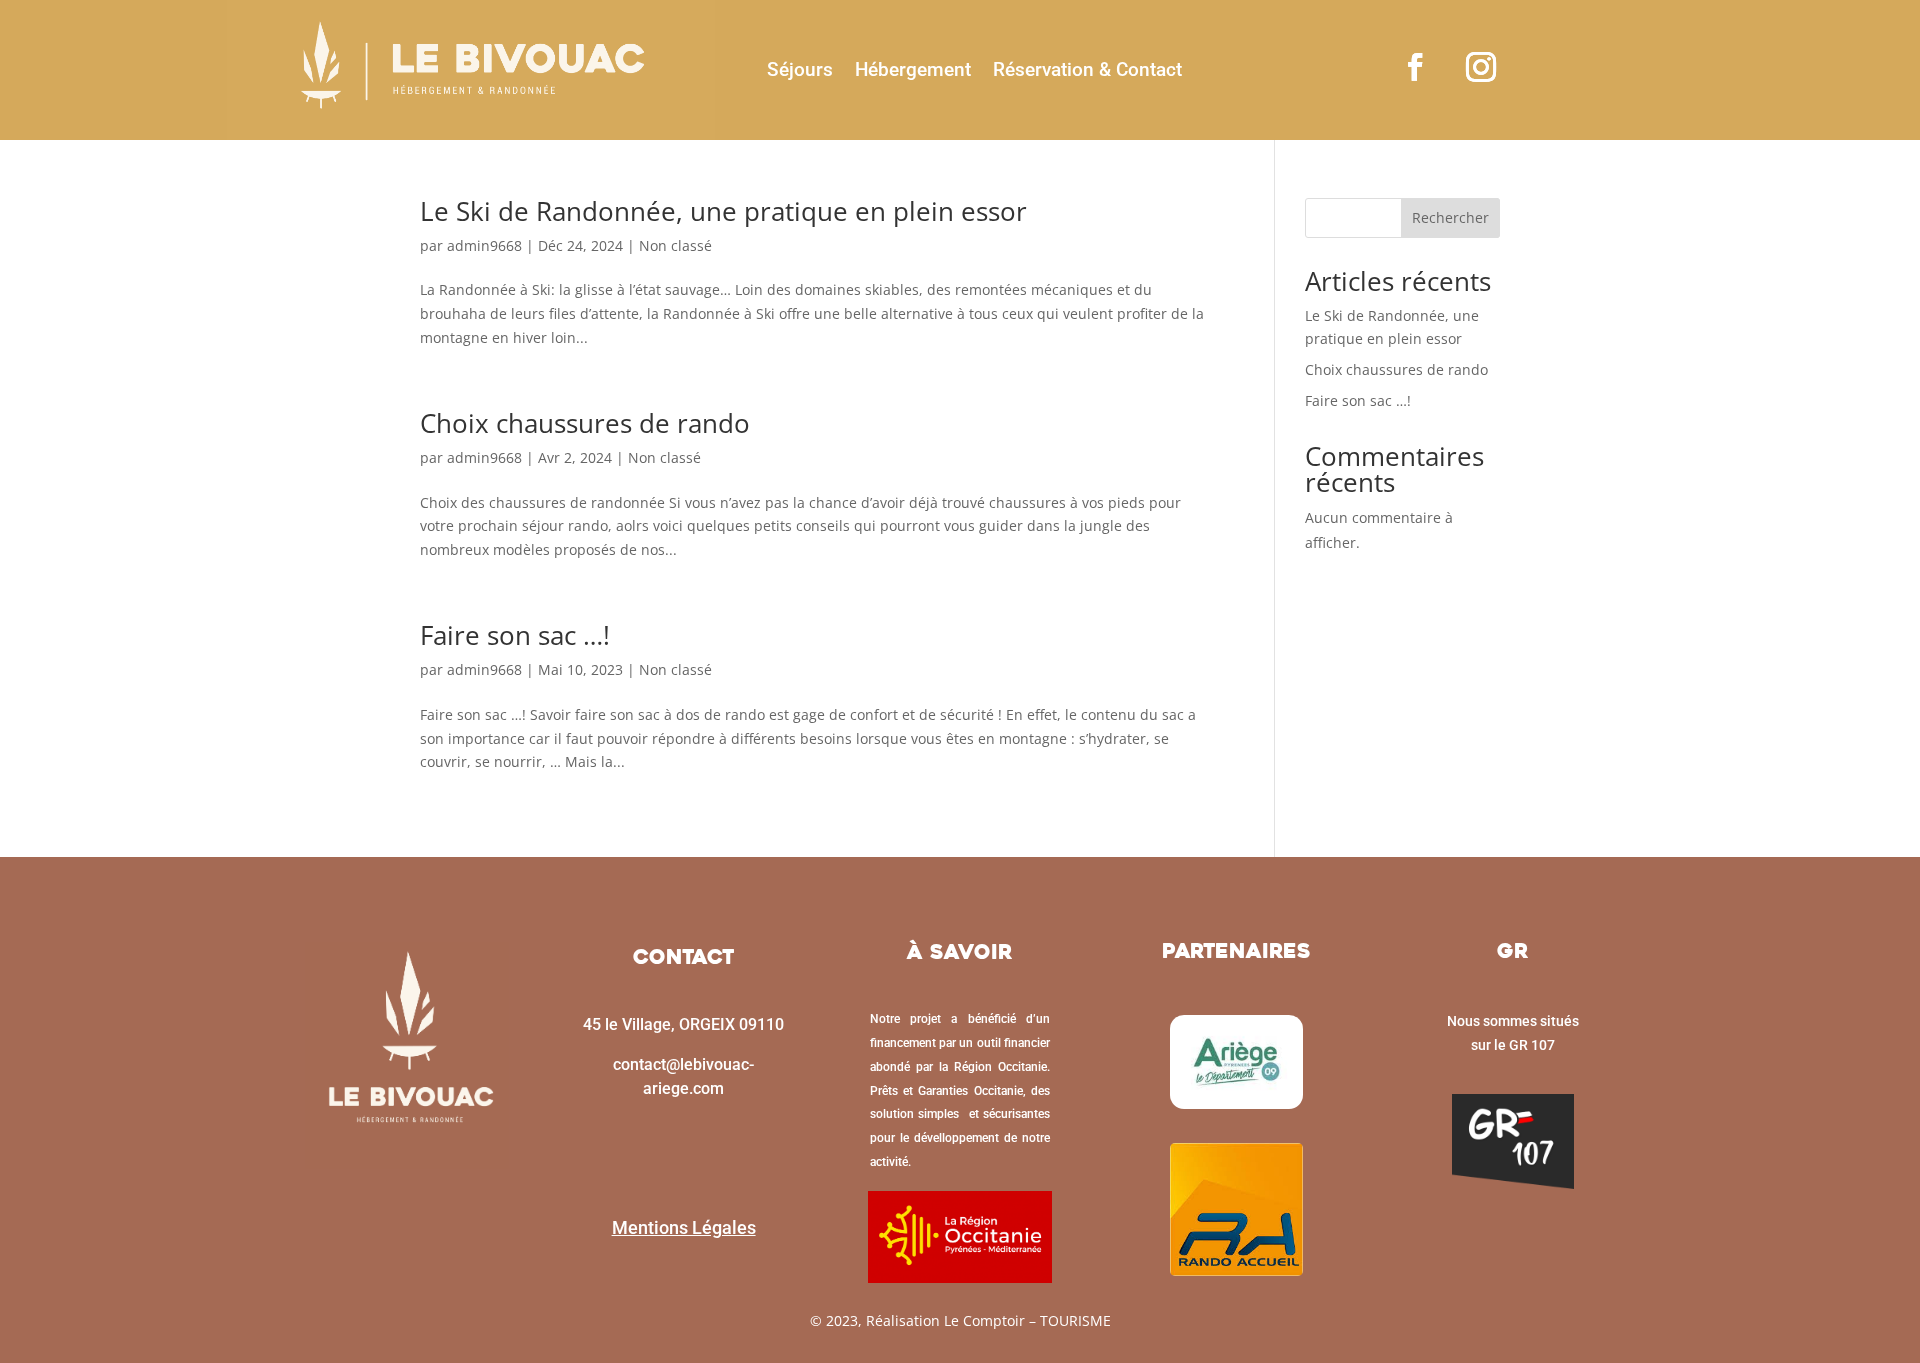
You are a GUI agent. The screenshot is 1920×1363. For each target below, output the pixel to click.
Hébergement (913, 69)
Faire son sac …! (515, 635)
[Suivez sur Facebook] (1415, 67)
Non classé (675, 245)
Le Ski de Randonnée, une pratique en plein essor (723, 211)
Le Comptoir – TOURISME (1027, 1320)
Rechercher (1450, 217)
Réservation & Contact (1087, 69)
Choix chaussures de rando (585, 423)
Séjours (800, 69)
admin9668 (484, 245)
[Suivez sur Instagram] (1481, 67)
